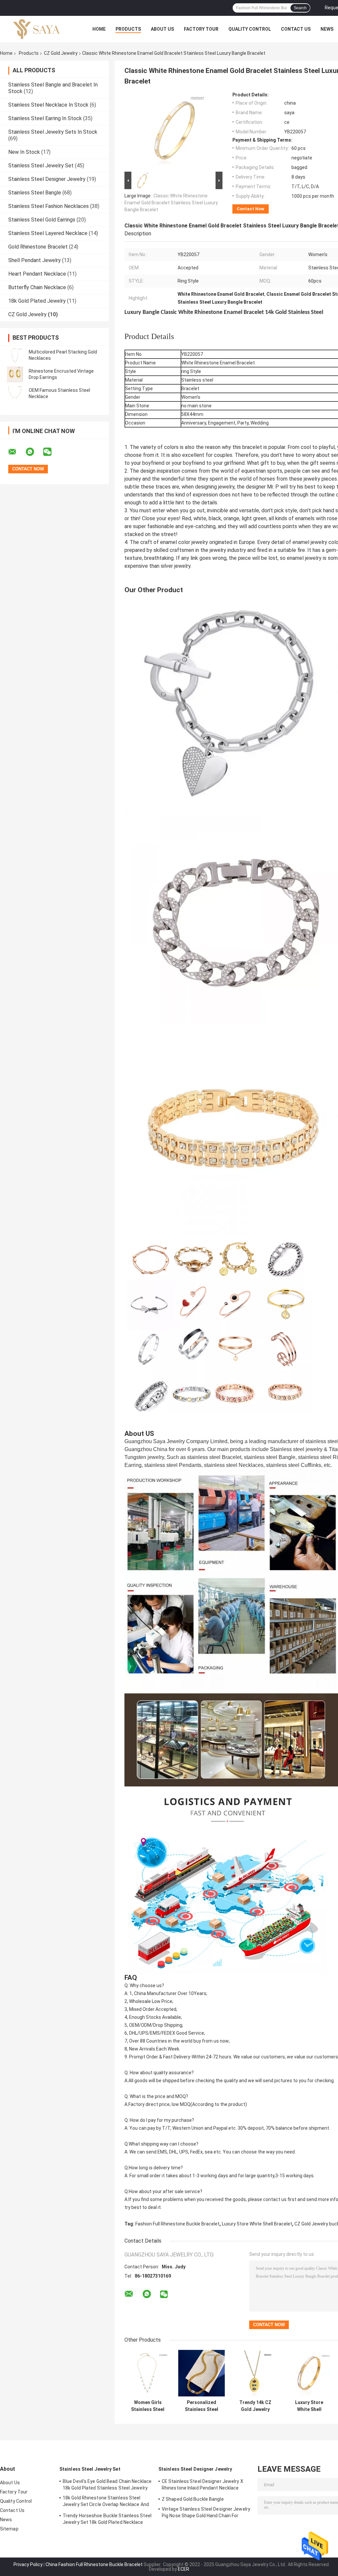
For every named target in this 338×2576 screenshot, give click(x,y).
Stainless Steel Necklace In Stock (48, 105)
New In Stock (24, 152)
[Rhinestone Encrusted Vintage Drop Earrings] (15, 374)
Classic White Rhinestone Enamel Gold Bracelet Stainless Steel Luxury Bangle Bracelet (171, 203)
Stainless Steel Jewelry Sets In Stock (53, 132)
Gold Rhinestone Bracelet (38, 247)
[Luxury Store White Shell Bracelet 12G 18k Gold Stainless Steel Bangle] (309, 2373)
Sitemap (9, 2529)
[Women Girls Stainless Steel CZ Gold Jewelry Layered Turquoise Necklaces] (148, 2373)
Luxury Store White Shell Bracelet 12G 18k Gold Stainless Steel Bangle (309, 2406)
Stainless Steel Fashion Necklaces (49, 206)
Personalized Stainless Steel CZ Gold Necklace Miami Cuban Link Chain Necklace (202, 2406)
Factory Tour (201, 29)
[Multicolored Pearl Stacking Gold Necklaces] (15, 355)
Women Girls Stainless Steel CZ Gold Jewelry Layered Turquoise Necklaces (148, 2406)
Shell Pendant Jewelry (34, 260)
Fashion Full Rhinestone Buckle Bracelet (177, 2224)
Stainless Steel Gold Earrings (42, 220)
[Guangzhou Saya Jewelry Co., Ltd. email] (17, 452)
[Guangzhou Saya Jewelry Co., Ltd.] (36, 29)
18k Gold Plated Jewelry (37, 301)
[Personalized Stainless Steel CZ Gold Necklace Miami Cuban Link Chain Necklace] (202, 2373)
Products (128, 29)
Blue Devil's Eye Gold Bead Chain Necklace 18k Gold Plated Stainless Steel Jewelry (107, 2485)
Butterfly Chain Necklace (37, 287)
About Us (162, 29)
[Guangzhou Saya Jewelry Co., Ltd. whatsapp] (34, 452)
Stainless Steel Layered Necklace (48, 233)
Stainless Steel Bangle (35, 193)
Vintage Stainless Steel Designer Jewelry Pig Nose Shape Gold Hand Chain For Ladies (206, 2513)
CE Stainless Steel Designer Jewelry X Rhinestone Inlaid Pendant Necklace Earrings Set (203, 2486)
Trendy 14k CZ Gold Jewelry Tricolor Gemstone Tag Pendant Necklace (255, 2406)
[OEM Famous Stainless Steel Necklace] (15, 393)
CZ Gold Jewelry (61, 53)
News (327, 29)
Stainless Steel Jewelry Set (41, 166)
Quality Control (250, 29)
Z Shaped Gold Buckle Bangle (193, 2499)
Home (99, 29)
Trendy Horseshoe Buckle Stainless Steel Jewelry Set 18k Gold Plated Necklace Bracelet (107, 2520)
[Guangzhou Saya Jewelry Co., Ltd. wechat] (51, 452)
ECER (184, 2569)
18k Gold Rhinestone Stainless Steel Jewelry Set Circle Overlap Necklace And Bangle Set (106, 2502)
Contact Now (251, 209)
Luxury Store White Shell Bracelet (257, 2224)
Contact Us (296, 29)
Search (300, 8)
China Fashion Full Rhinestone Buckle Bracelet (94, 2564)
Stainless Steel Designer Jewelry (47, 179)
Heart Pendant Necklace (37, 274)
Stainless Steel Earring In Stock (45, 118)
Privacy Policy (28, 2564)
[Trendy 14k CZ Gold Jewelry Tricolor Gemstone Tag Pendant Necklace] (255, 2373)
